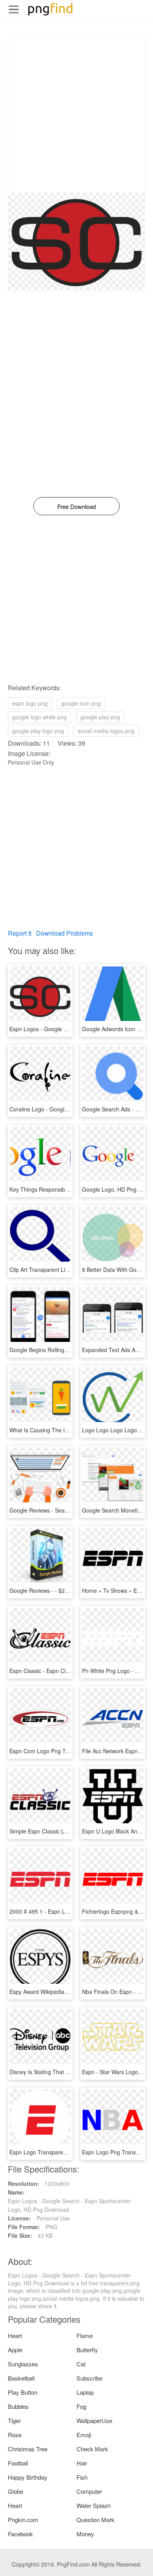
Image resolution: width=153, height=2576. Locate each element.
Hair (82, 2463)
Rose (15, 2435)
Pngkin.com (23, 2520)
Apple (15, 2350)
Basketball (21, 2378)
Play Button (23, 2392)
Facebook (20, 2534)
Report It (20, 933)
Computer (89, 2491)
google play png (100, 717)
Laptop (85, 2392)
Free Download (76, 506)
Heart (15, 2336)
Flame (85, 2336)
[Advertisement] (76, 116)
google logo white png (39, 717)
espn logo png (30, 703)
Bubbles (18, 2406)
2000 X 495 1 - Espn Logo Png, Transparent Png (70, 1911)
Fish (82, 2477)
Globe (15, 2491)
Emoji (84, 2435)
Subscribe (89, 2378)
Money (85, 2534)
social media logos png (106, 731)
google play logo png (38, 731)
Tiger (14, 2420)
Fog (81, 2406)
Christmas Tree (28, 2449)
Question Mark (96, 2520)
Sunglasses (23, 2364)
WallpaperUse (94, 2420)
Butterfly (87, 2350)
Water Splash (94, 2505)
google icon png (81, 703)
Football (18, 2463)
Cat (81, 2364)
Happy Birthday (28, 2477)
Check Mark (92, 2449)
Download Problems (65, 933)
